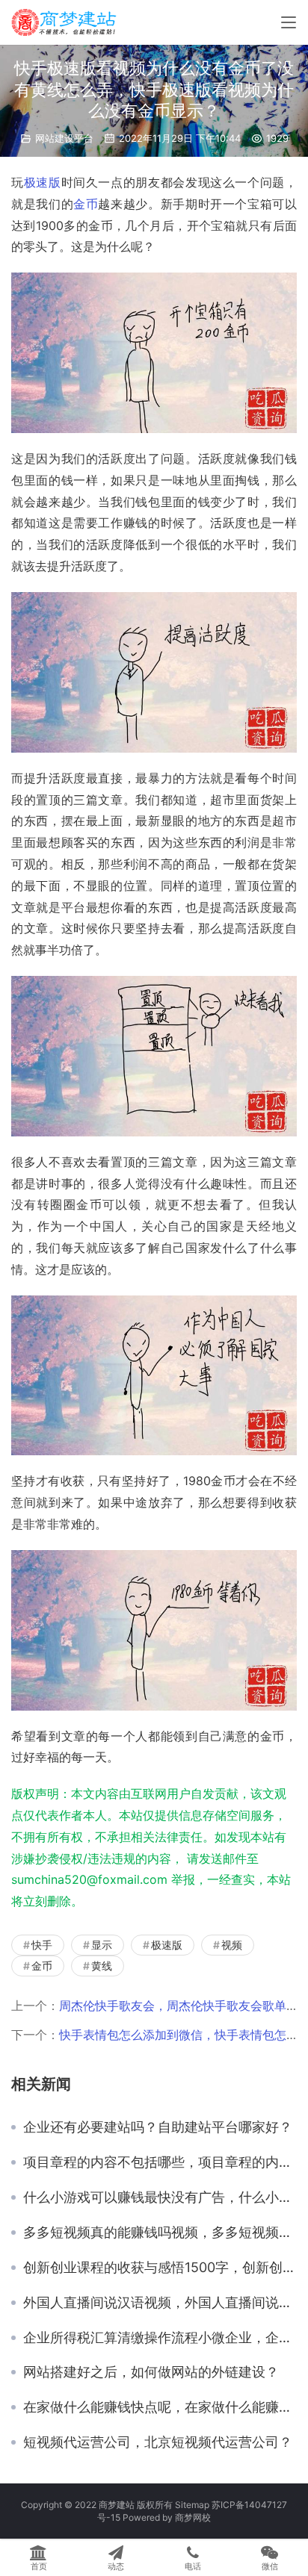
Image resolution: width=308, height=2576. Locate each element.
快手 (42, 1945)
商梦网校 (193, 2517)
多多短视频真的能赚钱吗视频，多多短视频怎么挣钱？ (160, 2233)
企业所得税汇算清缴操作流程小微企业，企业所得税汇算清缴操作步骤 (160, 2338)
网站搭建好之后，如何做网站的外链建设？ (151, 2372)
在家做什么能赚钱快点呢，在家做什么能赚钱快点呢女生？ (160, 2407)
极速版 (43, 182)
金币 (86, 204)
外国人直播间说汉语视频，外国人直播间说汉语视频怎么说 (160, 2303)
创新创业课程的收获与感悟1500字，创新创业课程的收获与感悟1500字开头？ (160, 2268)
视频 (232, 1945)
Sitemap (192, 2505)
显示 (102, 1945)
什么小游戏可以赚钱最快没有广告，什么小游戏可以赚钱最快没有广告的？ (160, 2197)
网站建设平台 (64, 138)
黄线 (102, 1966)
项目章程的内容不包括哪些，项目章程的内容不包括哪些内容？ (160, 2162)
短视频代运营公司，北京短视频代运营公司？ (158, 2442)
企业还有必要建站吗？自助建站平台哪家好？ (158, 2127)
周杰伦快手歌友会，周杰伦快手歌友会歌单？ (179, 2006)
